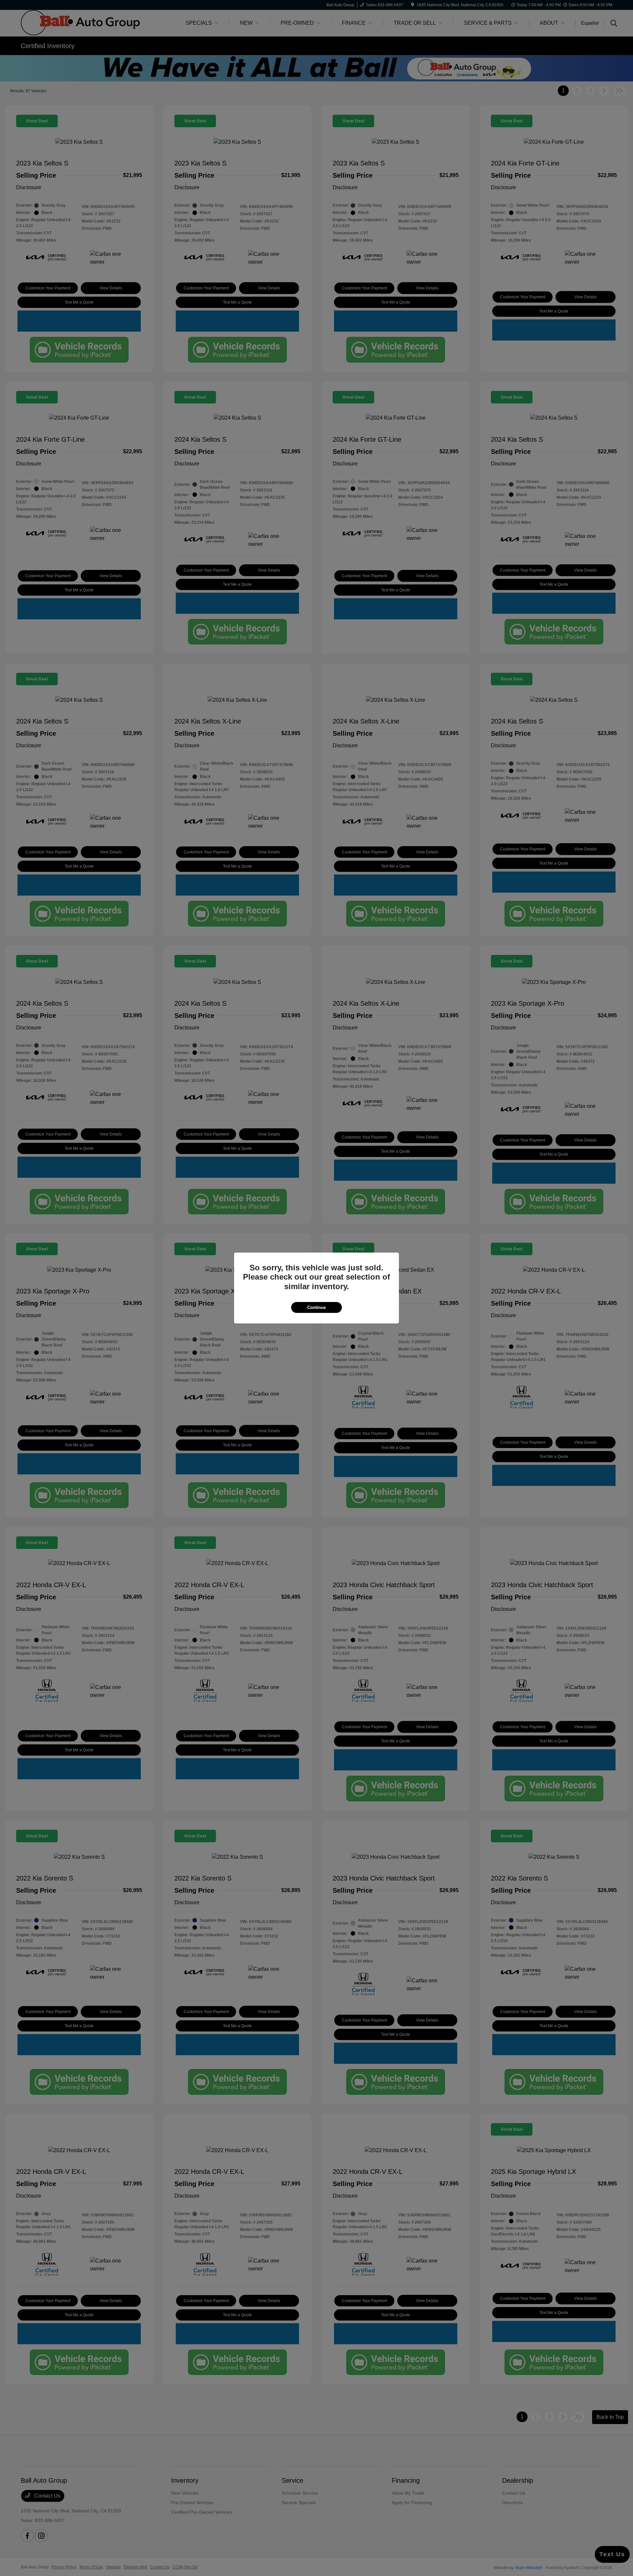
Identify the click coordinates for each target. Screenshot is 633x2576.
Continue (316, 1307)
